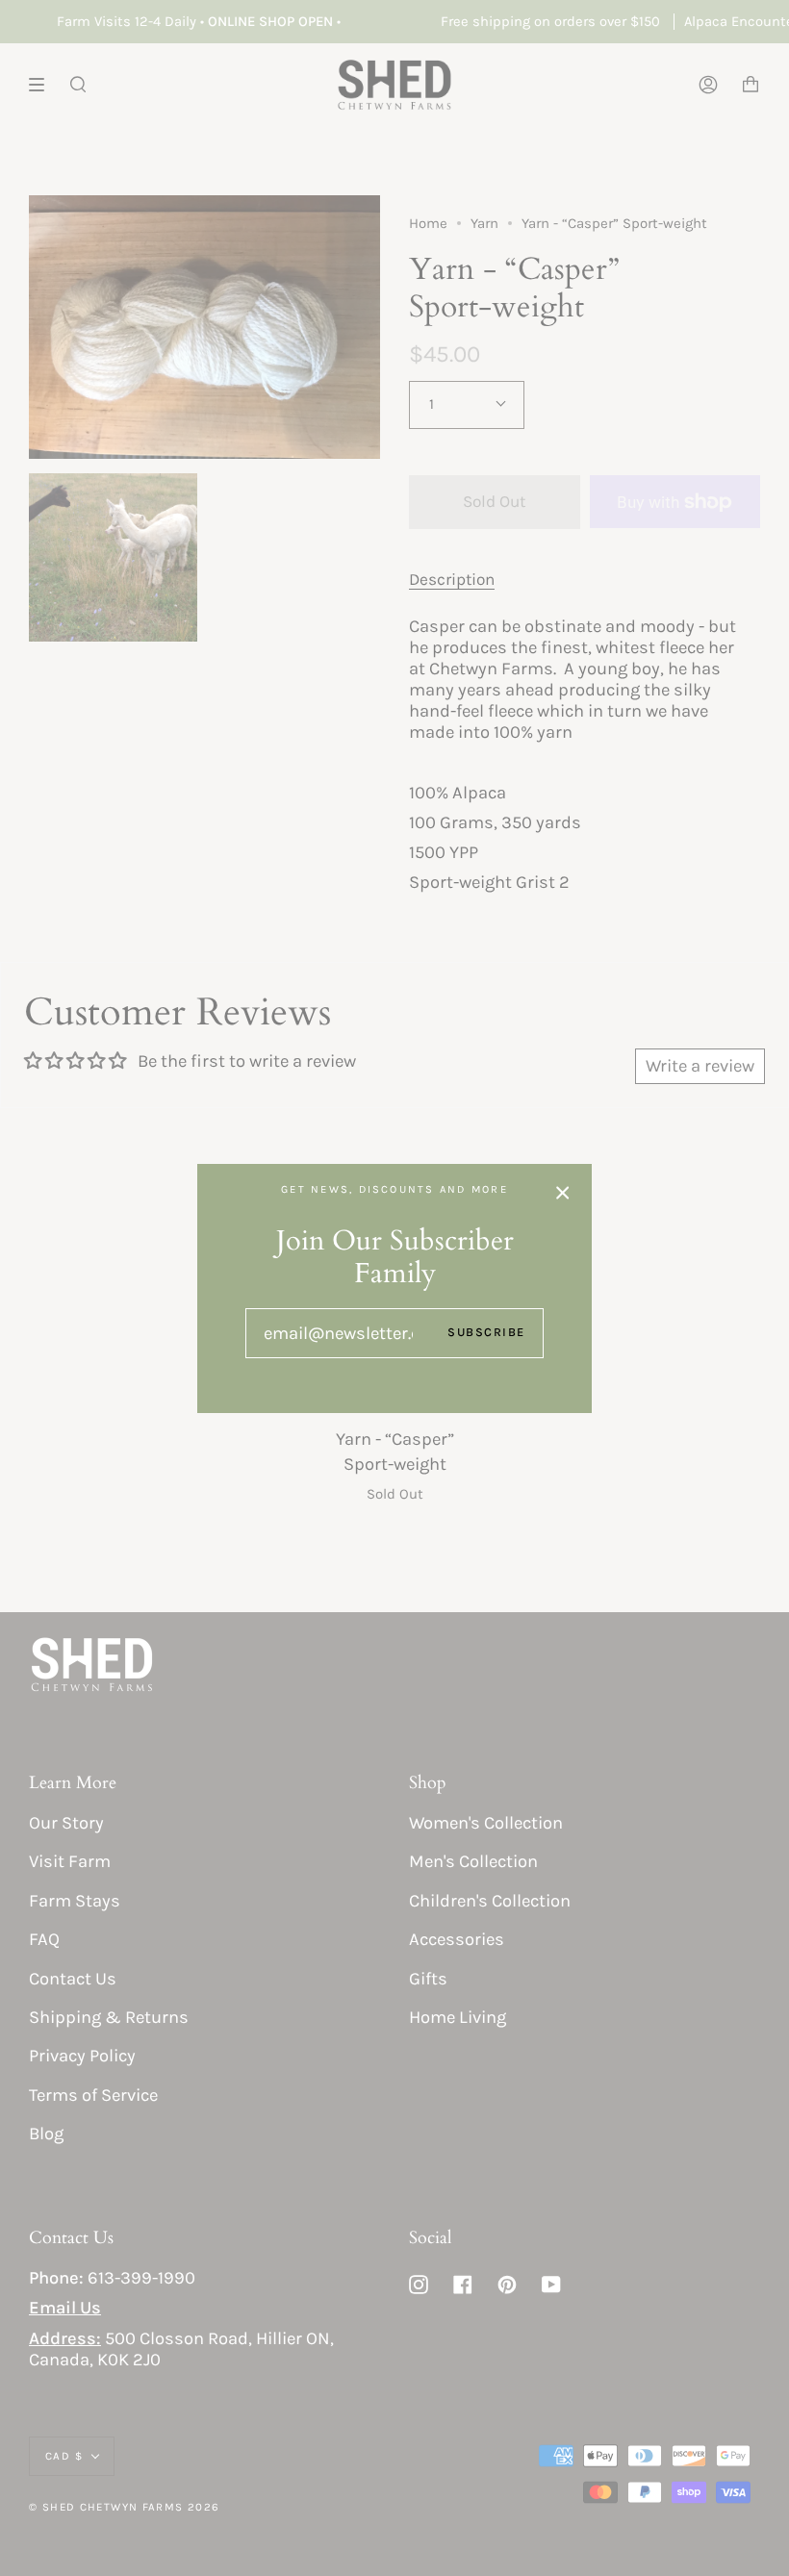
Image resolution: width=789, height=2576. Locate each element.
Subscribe (486, 1332)
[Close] (563, 1193)
